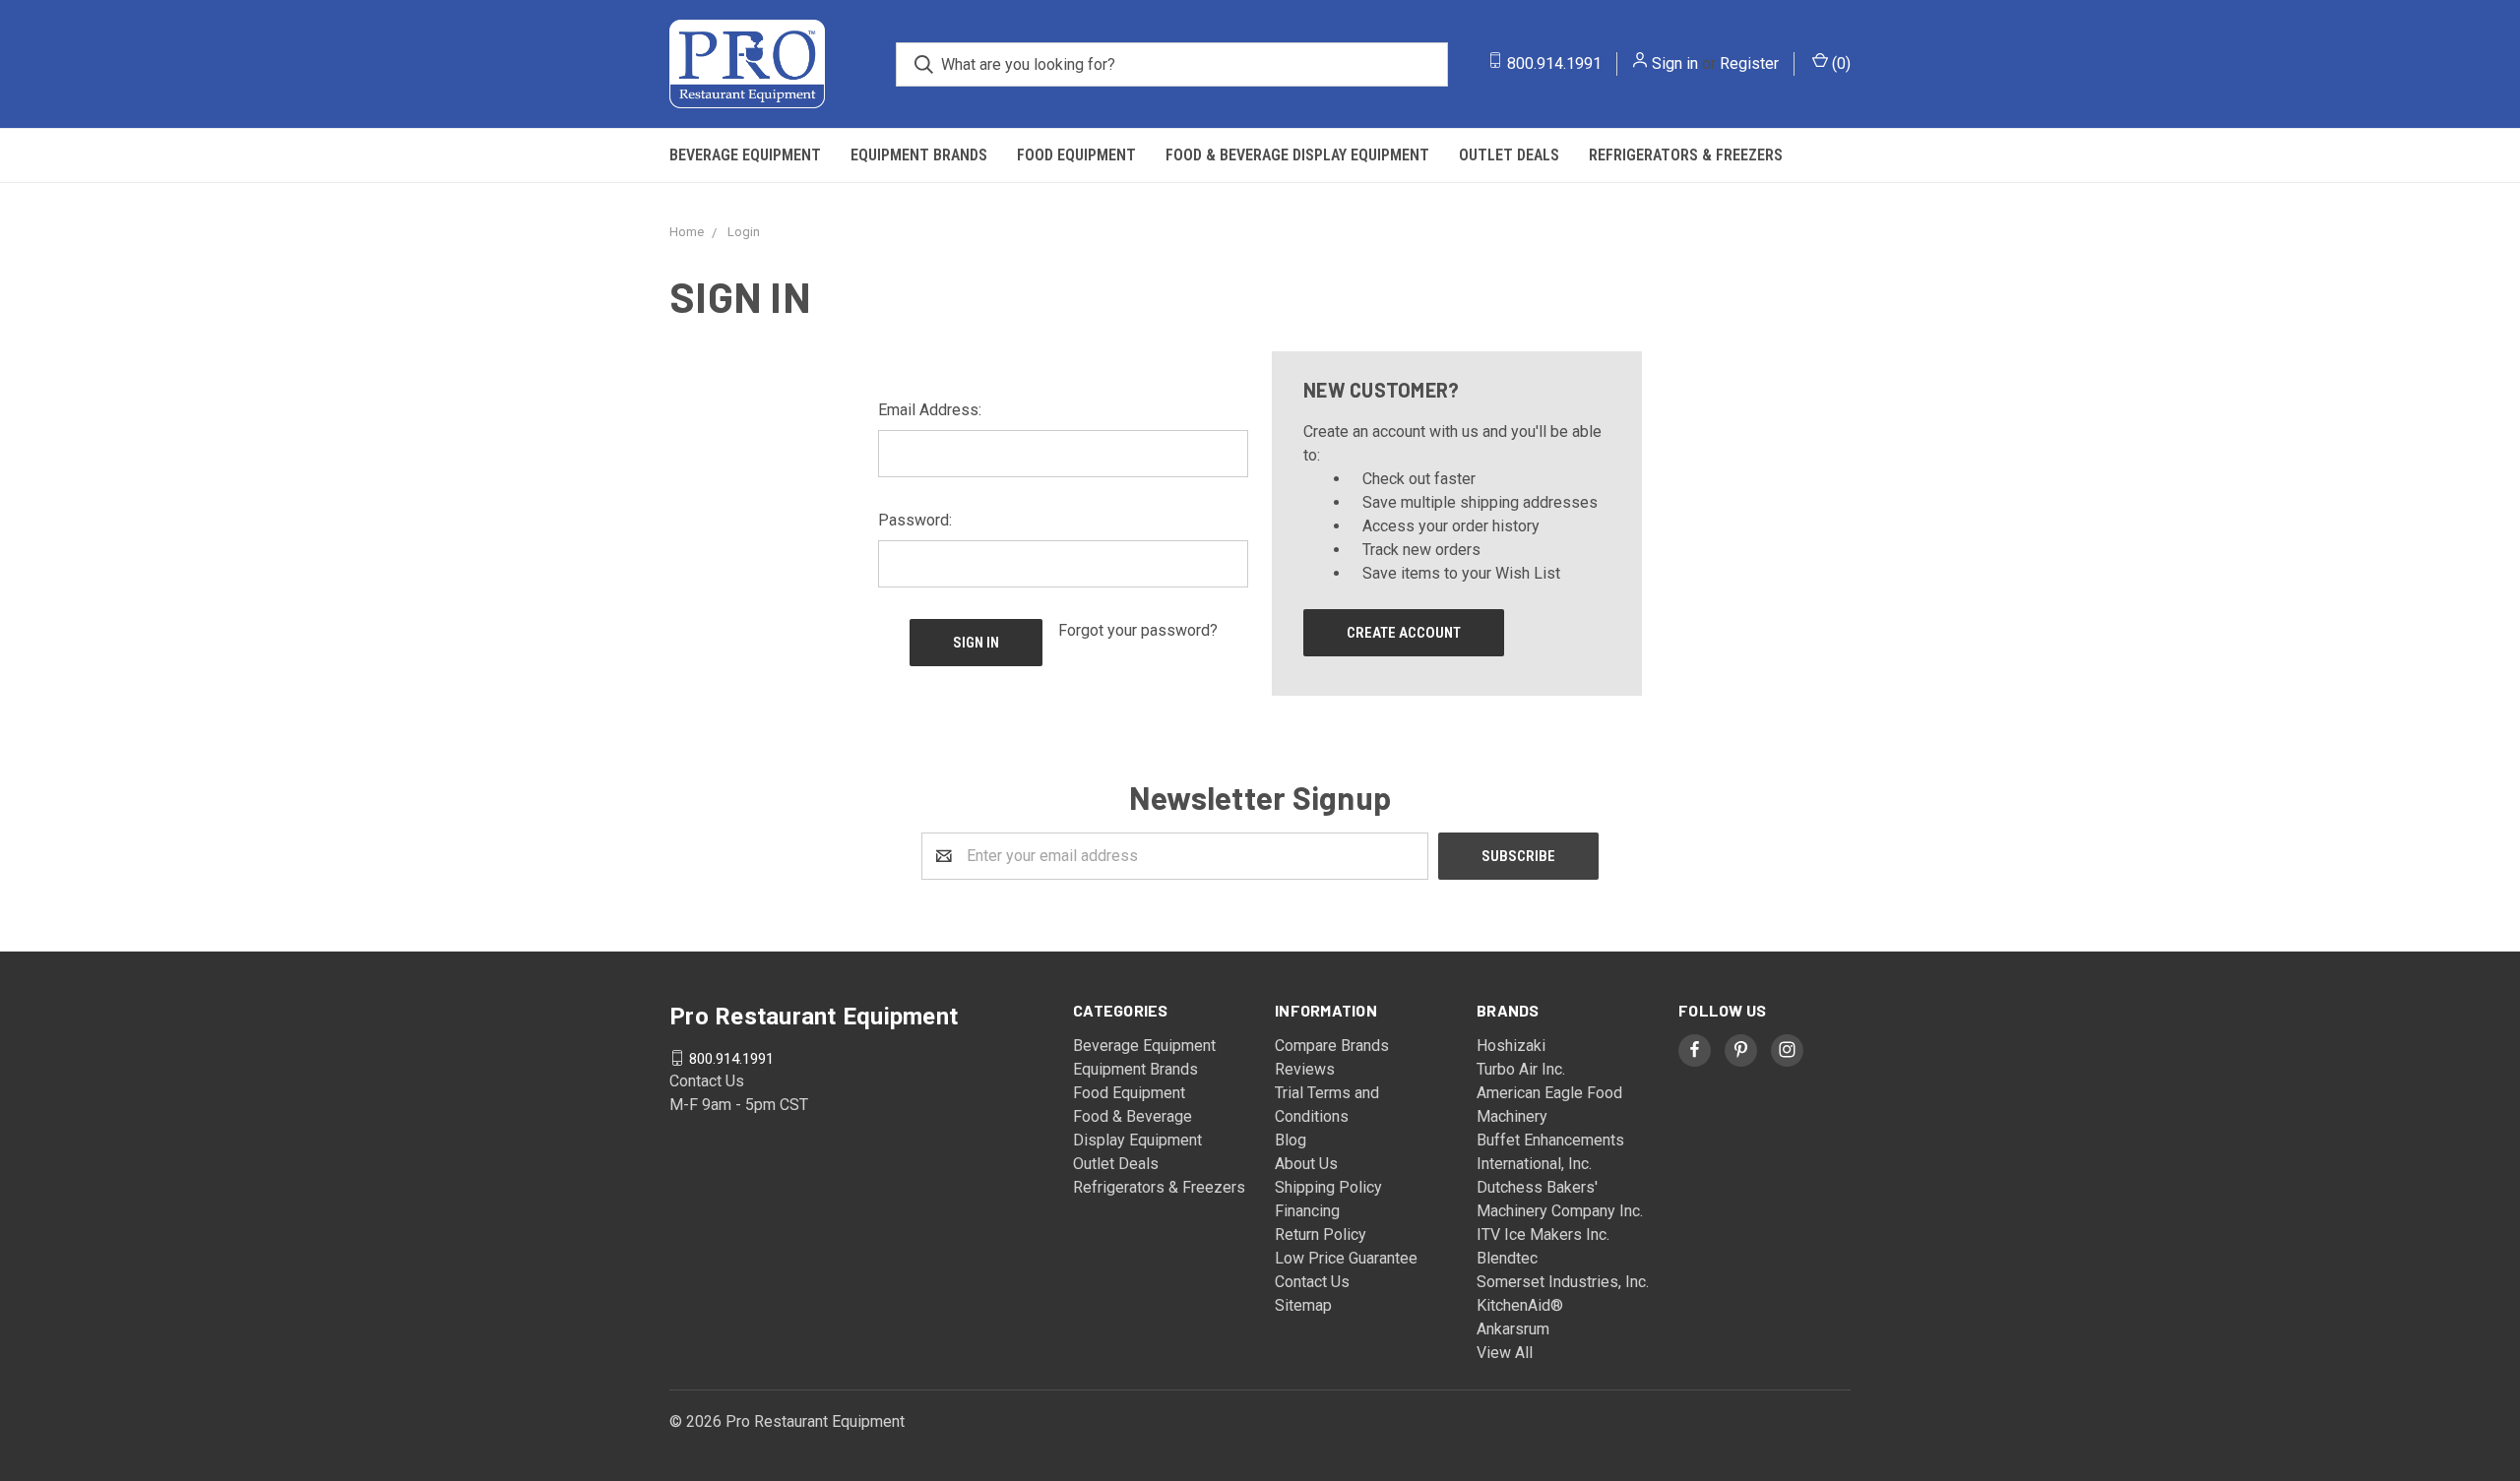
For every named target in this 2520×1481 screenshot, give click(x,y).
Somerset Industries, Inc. (1563, 1282)
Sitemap (1303, 1305)
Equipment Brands (919, 155)
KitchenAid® (1520, 1305)
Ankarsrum (1513, 1329)
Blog (1291, 1140)
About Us (1306, 1164)
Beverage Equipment (745, 155)
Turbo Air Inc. (1521, 1069)
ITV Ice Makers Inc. (1543, 1234)
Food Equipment (1076, 155)
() (1839, 63)
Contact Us (1312, 1282)
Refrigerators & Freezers (1686, 155)
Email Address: (930, 410)
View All (1505, 1353)
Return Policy (1321, 1234)
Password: (915, 520)
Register (1749, 63)
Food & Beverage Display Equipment (1297, 155)
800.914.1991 (1554, 63)
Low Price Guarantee (1346, 1258)
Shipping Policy (1328, 1187)
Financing (1307, 1211)
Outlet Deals (1509, 155)
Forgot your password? (1138, 630)
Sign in (1675, 63)
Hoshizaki (1511, 1046)
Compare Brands (1332, 1046)
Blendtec (1507, 1258)
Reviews (1305, 1069)
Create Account (1404, 633)
